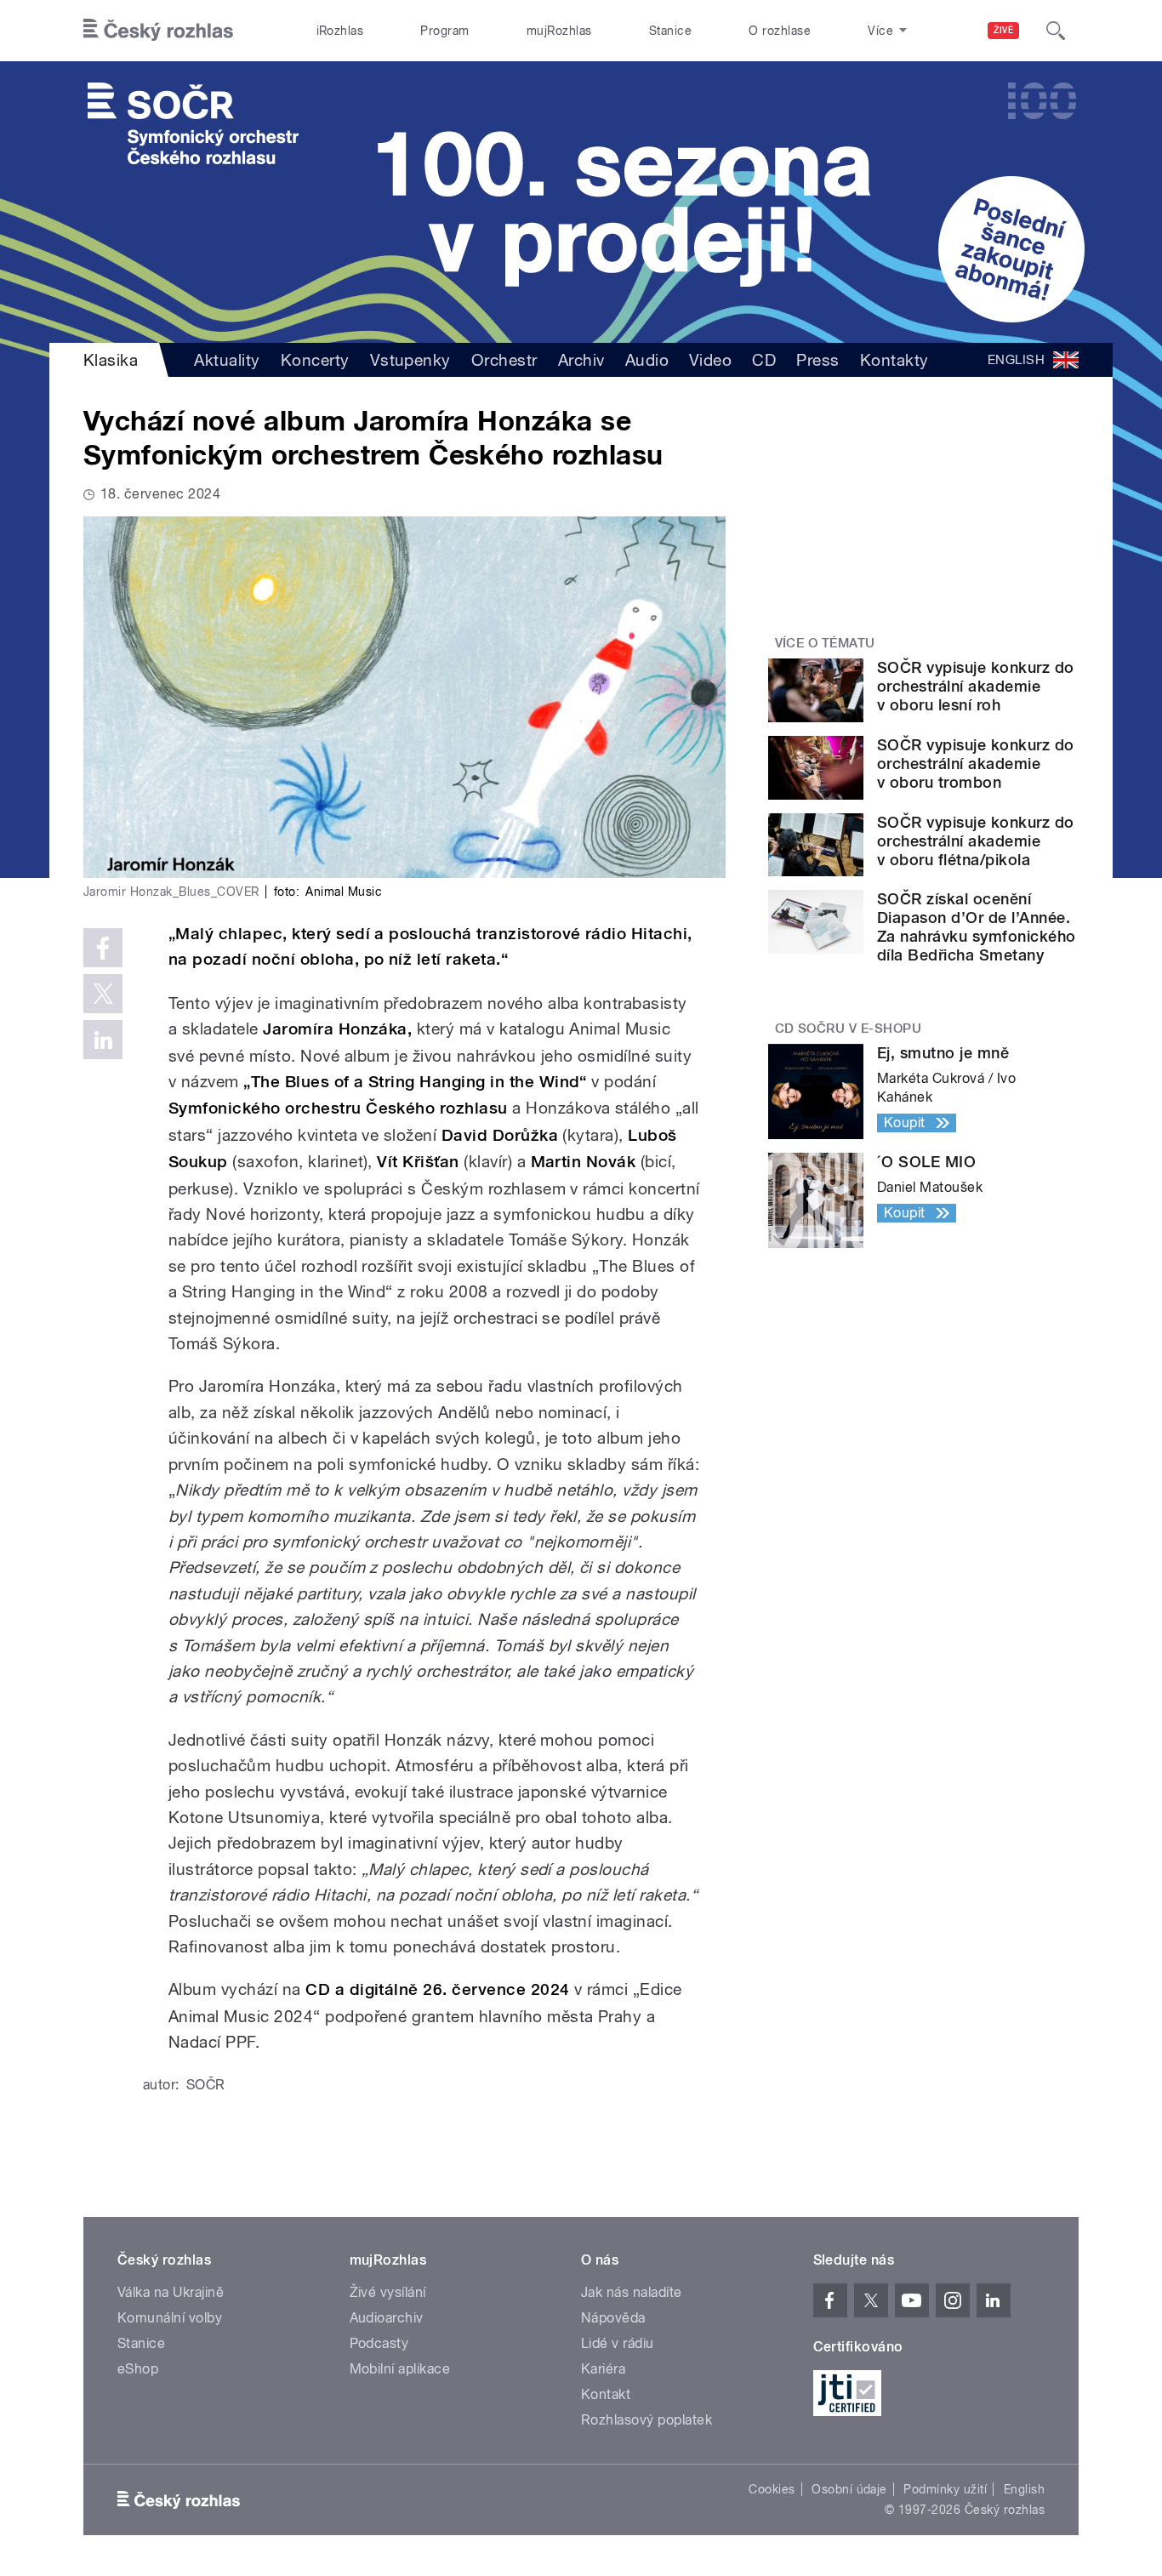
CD (764, 360)
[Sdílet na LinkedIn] (103, 1040)
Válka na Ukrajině (171, 2292)
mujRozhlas (559, 31)
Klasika (111, 360)
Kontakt (606, 2394)
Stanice (670, 31)
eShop (138, 2369)
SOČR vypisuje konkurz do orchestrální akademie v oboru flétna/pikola (976, 841)
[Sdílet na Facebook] (103, 948)
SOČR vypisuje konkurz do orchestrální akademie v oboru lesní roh (976, 686)
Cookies (772, 2489)
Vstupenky (410, 360)
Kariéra (603, 2369)
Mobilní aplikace (400, 2369)
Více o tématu (825, 643)
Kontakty (894, 360)
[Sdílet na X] (103, 994)
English (1024, 2489)
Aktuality (227, 360)
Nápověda (613, 2318)
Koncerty (315, 360)
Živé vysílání (388, 2292)
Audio (647, 360)
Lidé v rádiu (618, 2343)
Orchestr (504, 360)
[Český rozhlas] (158, 31)
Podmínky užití (945, 2489)
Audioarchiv (387, 2318)
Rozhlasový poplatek (647, 2420)
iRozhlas (340, 31)
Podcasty (379, 2343)
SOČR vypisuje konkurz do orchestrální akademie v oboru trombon (976, 764)
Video (710, 360)
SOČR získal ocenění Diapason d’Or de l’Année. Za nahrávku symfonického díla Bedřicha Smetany (977, 927)
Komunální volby (170, 2318)
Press (817, 360)
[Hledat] (1056, 31)
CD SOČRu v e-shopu (849, 1029)
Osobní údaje (849, 2489)
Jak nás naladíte (632, 2292)
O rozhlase (780, 31)
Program (444, 31)
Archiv (581, 360)
